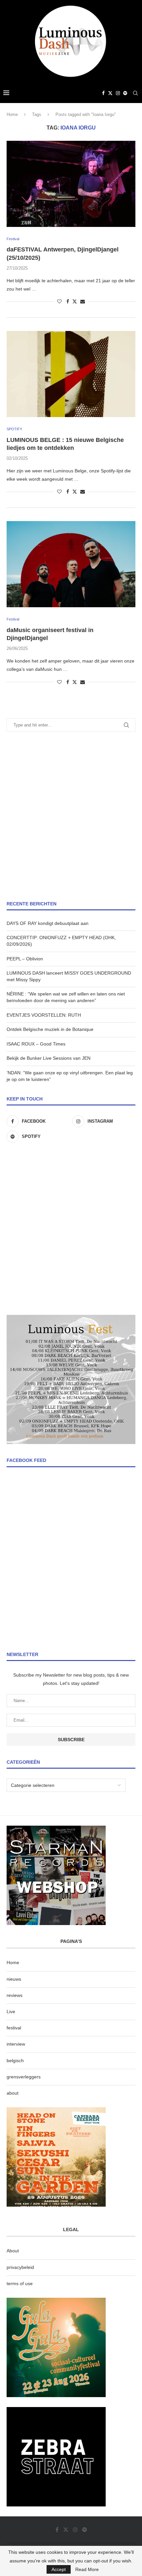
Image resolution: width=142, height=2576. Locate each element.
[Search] (135, 93)
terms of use (20, 2283)
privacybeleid (20, 2267)
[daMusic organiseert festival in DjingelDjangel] (71, 564)
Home (12, 114)
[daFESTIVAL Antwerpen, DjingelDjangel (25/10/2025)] (71, 184)
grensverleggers (24, 2077)
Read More (87, 2569)
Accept (59, 2569)
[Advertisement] (71, 816)
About (13, 2251)
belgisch (15, 2061)
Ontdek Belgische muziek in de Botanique (50, 1029)
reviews (15, 1995)
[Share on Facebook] (68, 301)
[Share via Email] (83, 301)
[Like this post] (59, 301)
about (13, 2093)
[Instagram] (118, 93)
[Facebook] (103, 93)
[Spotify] (125, 93)
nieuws (14, 1979)
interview (16, 2044)
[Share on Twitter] (75, 301)
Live (11, 2012)
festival (14, 2028)
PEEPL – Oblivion (25, 959)
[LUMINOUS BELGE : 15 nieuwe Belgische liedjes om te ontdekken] (71, 374)
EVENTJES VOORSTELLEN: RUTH (44, 1015)
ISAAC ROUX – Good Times (36, 1044)
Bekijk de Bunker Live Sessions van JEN (49, 1058)
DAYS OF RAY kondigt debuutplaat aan (48, 923)
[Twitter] (110, 93)
